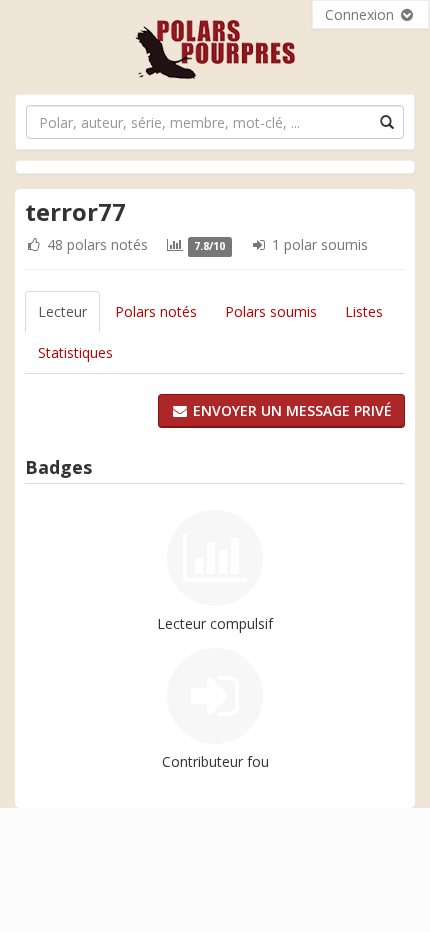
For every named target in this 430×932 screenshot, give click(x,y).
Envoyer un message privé (290, 410)
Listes (364, 311)
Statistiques (75, 352)
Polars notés (156, 311)
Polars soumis (271, 311)
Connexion (361, 14)
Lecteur (62, 311)
